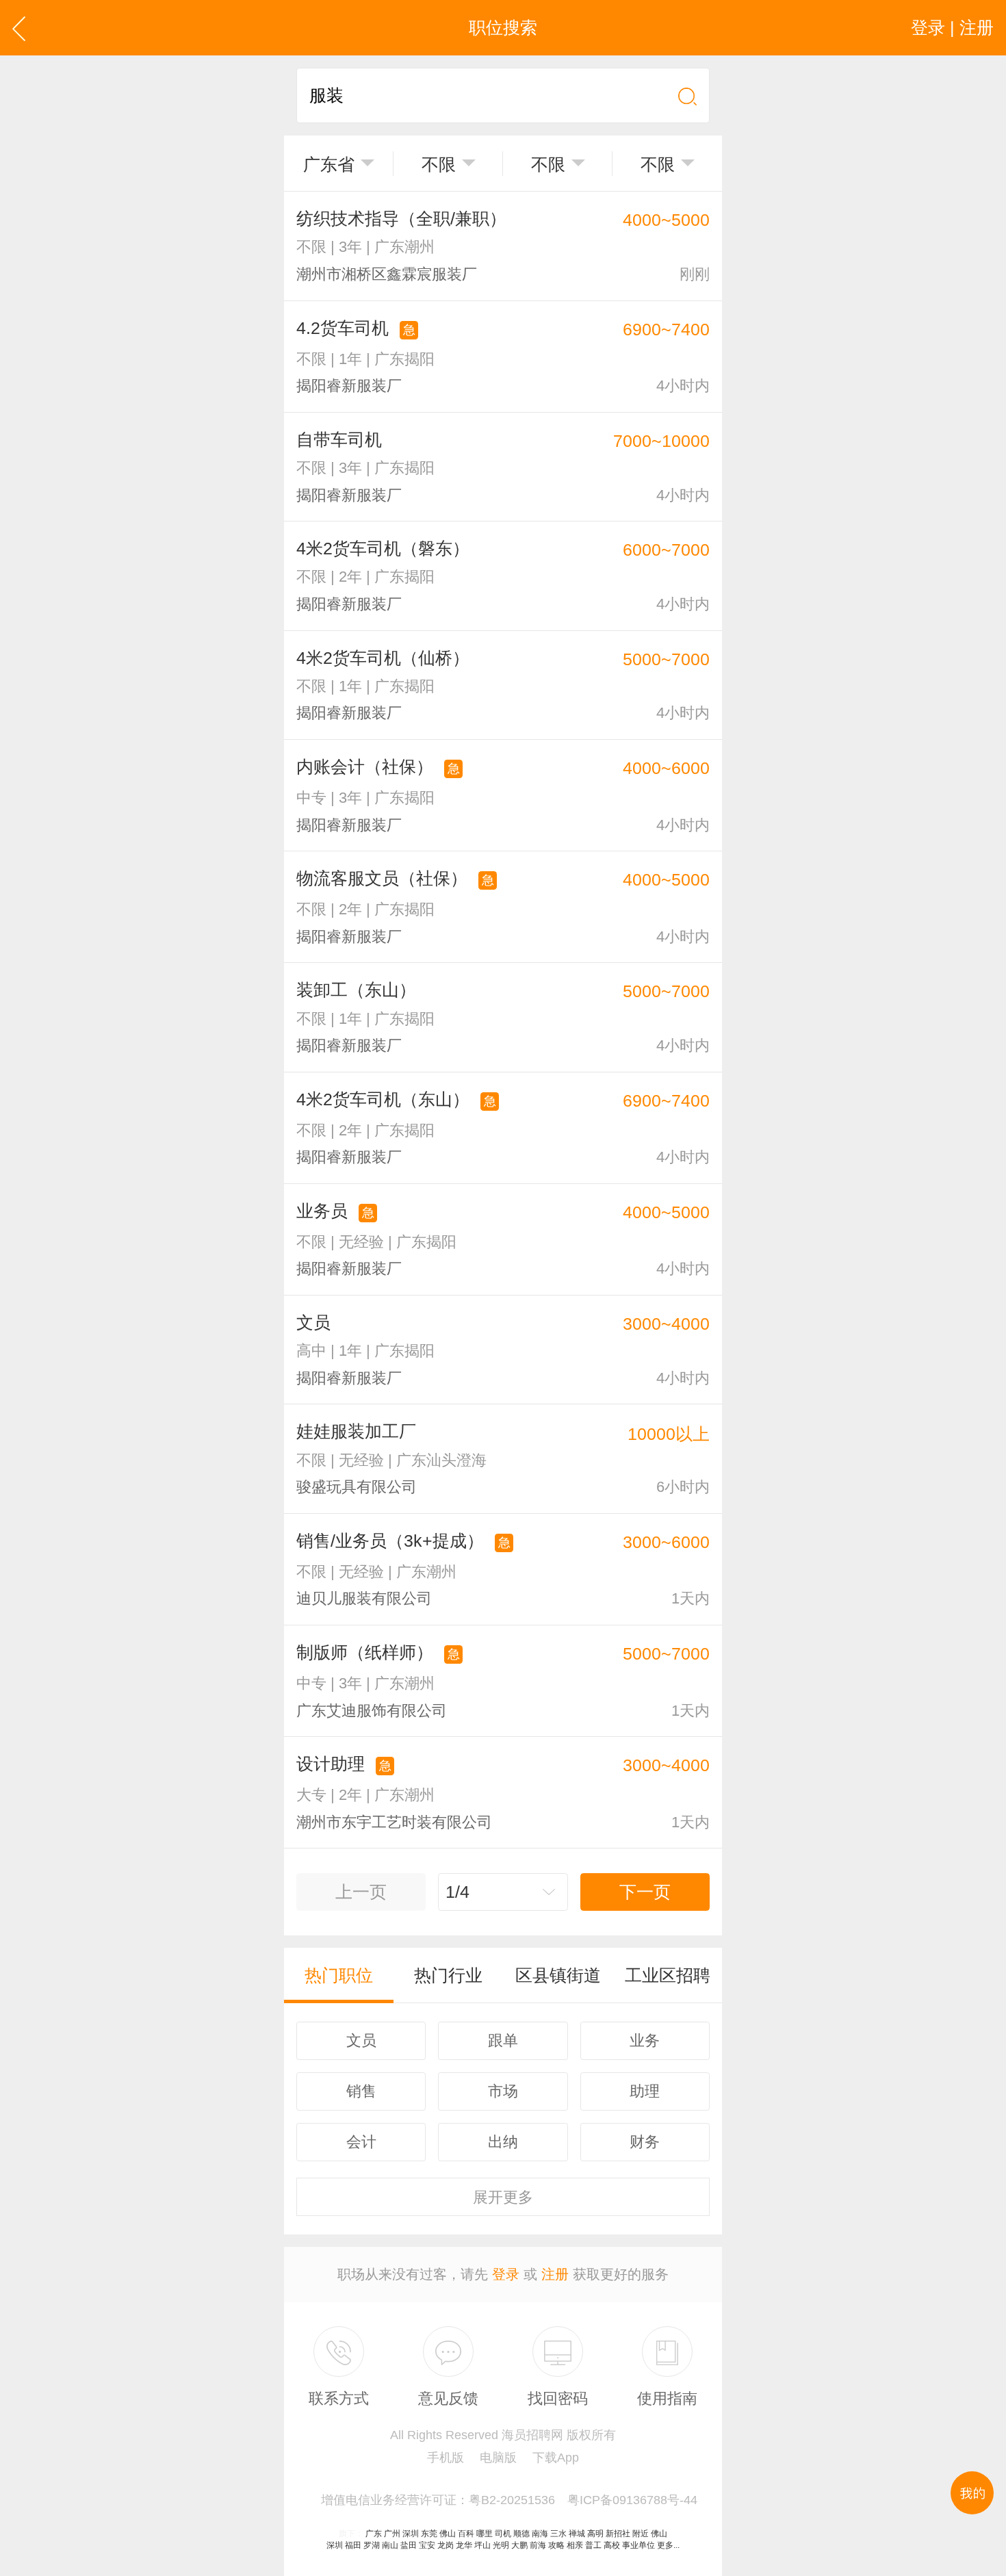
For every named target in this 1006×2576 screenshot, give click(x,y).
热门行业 (448, 1975)
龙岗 (446, 2545)
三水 (558, 2534)
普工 (593, 2545)
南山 (390, 2545)
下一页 (645, 1892)
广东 (374, 2534)
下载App (556, 2458)
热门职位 (339, 1975)
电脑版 (498, 2458)
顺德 (521, 2534)
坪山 (482, 2545)
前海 (538, 2545)
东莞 (429, 2534)
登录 (506, 2274)
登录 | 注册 (952, 27)
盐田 (409, 2545)
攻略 (556, 2545)
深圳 (411, 2534)
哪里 (485, 2534)
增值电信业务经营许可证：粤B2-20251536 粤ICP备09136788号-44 (509, 2500)
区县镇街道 (558, 1975)
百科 (466, 2534)
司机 (503, 2534)
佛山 (448, 2534)
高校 (612, 2545)
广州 (392, 2534)
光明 (501, 2545)
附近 (641, 2534)
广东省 (329, 164)
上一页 (361, 1892)
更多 (503, 2197)
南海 (540, 2534)
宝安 (427, 2545)
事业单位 (639, 2545)
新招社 (618, 2534)
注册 (555, 2274)
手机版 (446, 2458)
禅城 (577, 2534)
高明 (595, 2534)
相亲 (575, 2545)
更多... (668, 2545)
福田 (353, 2545)
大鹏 (519, 2545)
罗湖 (372, 2545)
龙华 (464, 2545)
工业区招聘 (668, 1975)
